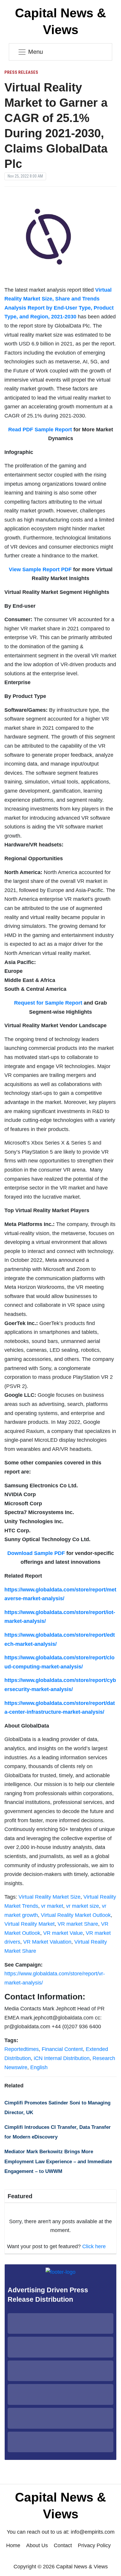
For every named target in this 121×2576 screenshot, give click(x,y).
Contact (63, 2545)
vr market (52, 1906)
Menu (36, 52)
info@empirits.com (93, 2532)
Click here (94, 2246)
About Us (37, 2545)
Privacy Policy (94, 2545)
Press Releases (21, 72)
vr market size (83, 1906)
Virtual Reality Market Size (49, 1897)
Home (13, 2545)
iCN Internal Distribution (62, 2058)
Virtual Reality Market (30, 1924)
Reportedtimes (22, 2049)
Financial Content (62, 2049)
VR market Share (78, 1924)
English (39, 2067)
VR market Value (63, 1933)
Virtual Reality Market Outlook (76, 1915)
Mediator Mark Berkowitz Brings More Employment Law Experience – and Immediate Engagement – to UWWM (58, 2161)
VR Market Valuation (47, 1942)
